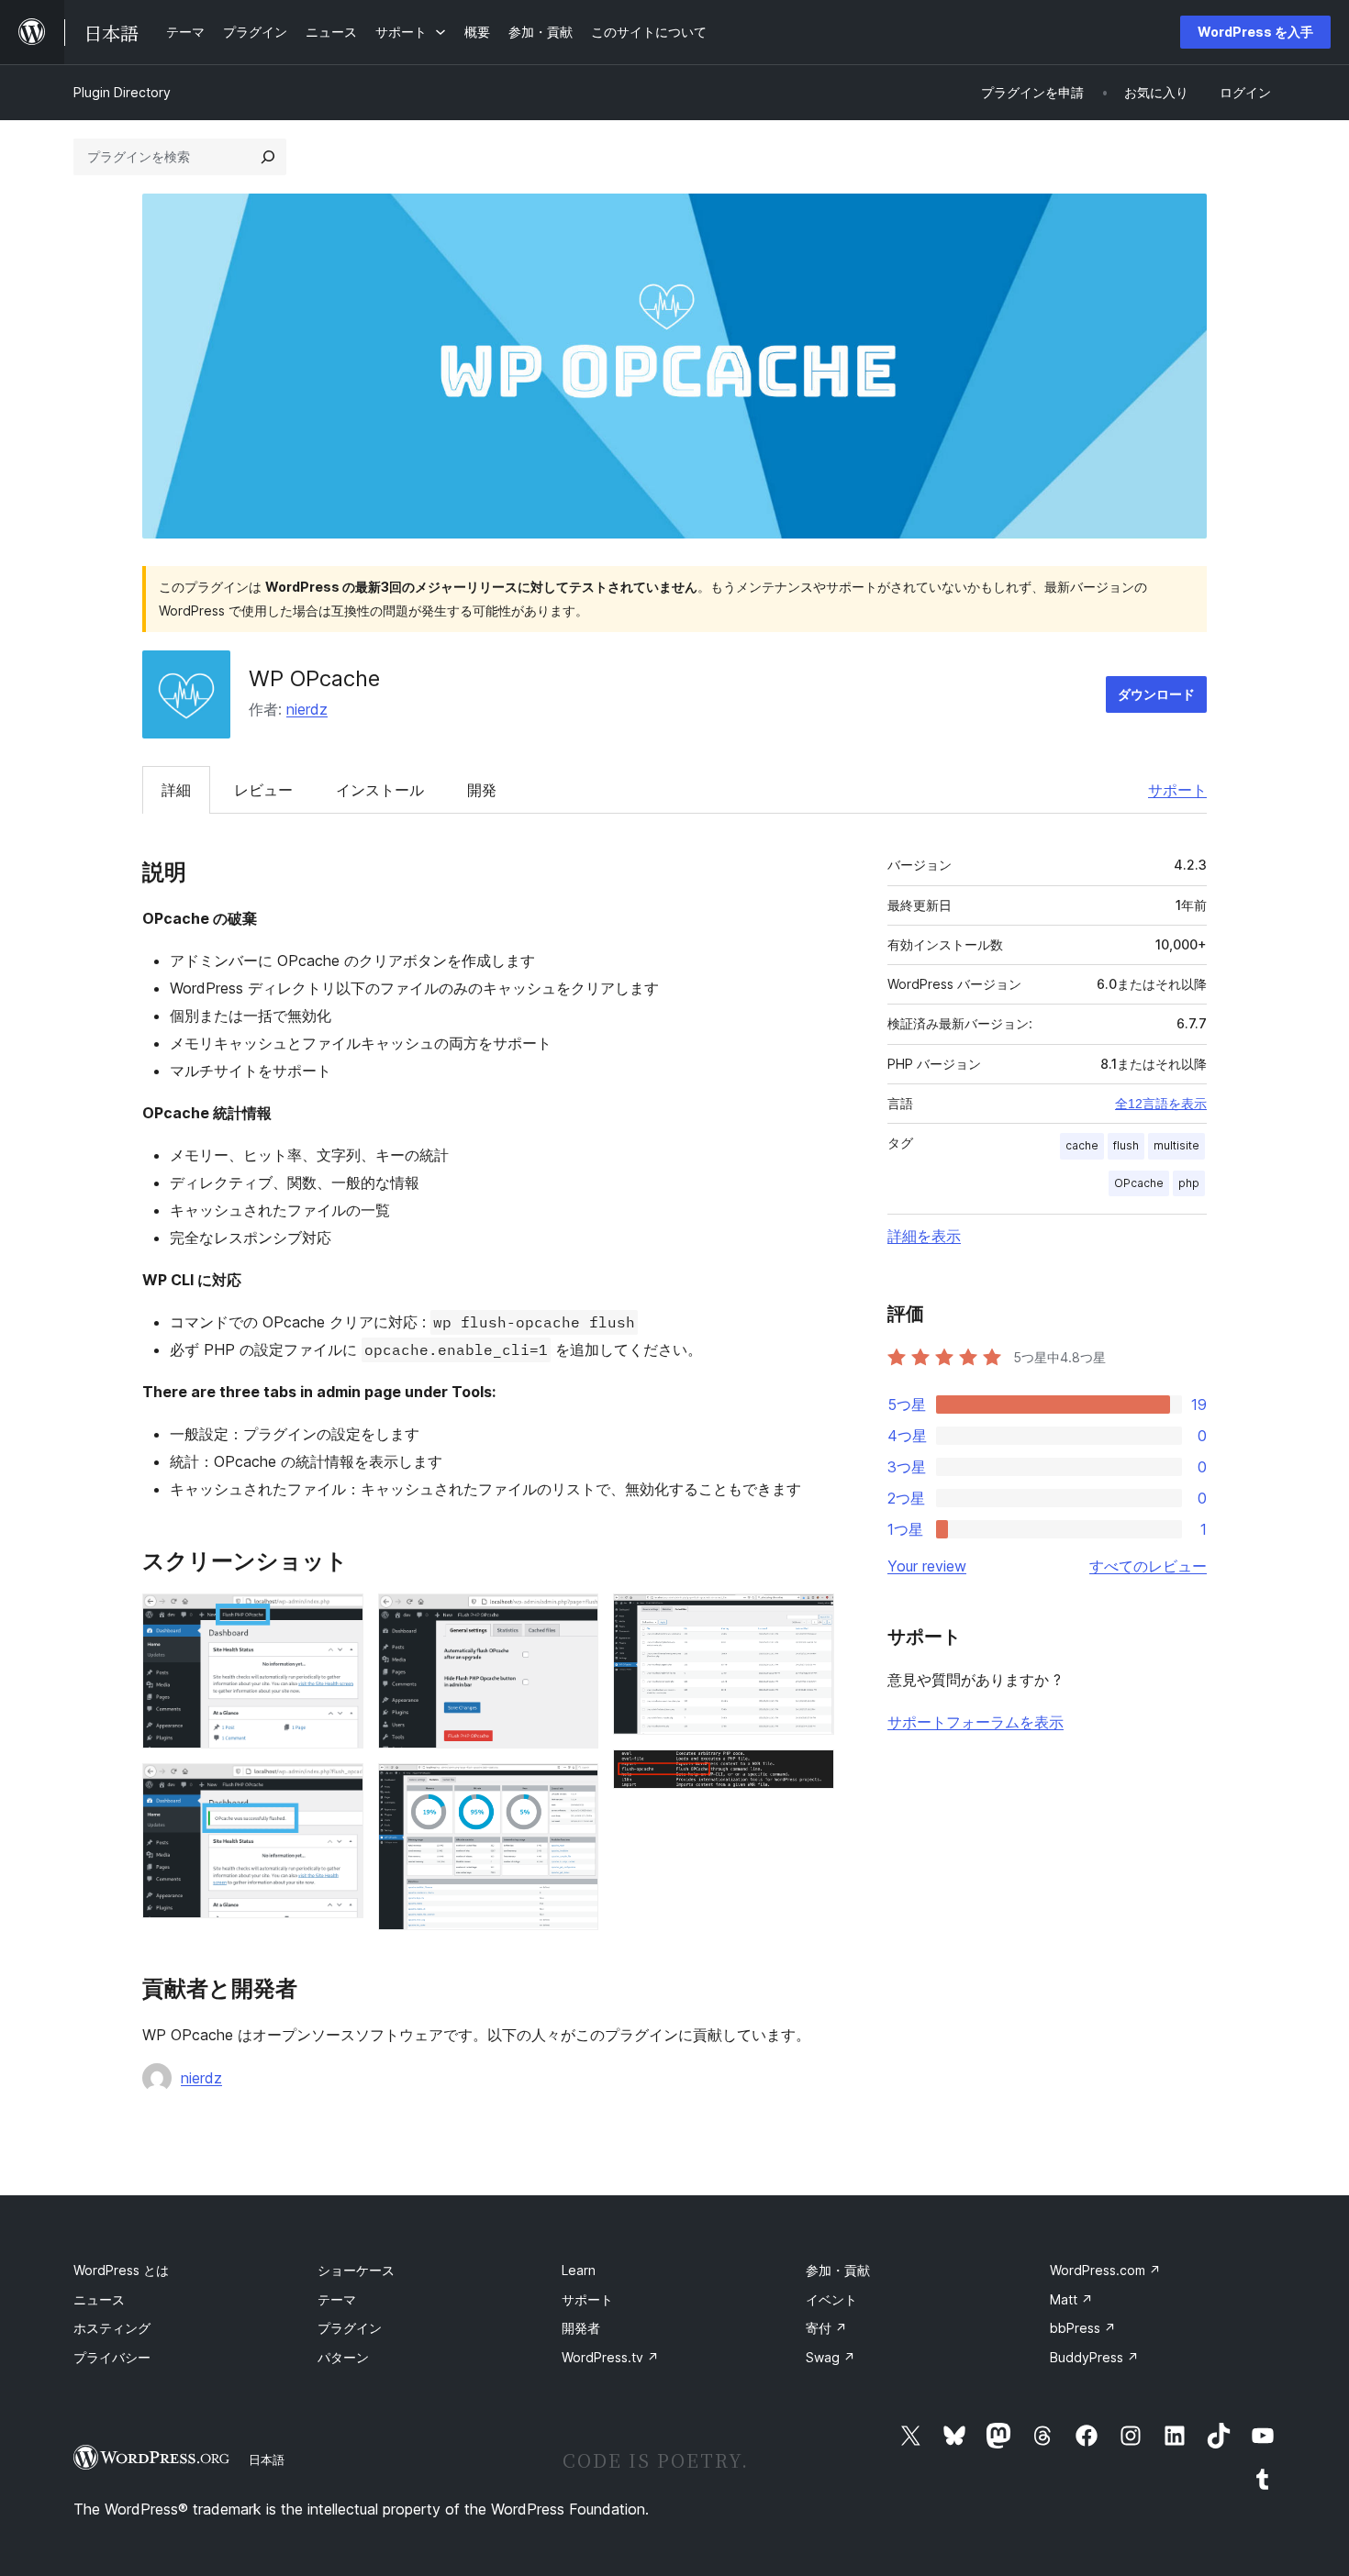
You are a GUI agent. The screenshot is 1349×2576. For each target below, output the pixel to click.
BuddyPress (1094, 2357)
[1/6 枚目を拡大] (339, 1618)
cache (1082, 1145)
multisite (1176, 1145)
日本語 (267, 2459)
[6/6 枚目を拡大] (809, 1774)
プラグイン (350, 2328)
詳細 (176, 790)
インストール (380, 790)
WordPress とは (121, 2270)
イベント (831, 2299)
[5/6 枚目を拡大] (809, 1618)
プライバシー (112, 2357)
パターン (343, 2357)
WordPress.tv (610, 2357)
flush (1126, 1145)
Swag (831, 2357)
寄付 (826, 2328)
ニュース (99, 2299)
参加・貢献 (838, 2270)
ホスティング (112, 2328)
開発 (482, 790)
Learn (579, 2270)
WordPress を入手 (1255, 32)
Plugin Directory (122, 92)
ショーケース (356, 2270)
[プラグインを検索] (268, 157)
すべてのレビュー (1148, 1566)
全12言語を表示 (1161, 1104)
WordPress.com (1105, 2270)
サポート (1177, 790)
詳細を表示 (924, 1236)
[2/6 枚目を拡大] (339, 1788)
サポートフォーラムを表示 (976, 1722)
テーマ (337, 2299)
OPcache (1139, 1183)
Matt (1071, 2299)
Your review (927, 1566)
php (1189, 1183)
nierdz (307, 709)
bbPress (1083, 2328)
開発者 (581, 2328)
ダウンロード (1156, 694)
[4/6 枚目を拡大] (574, 1788)
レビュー (263, 790)
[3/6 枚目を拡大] (574, 1618)
